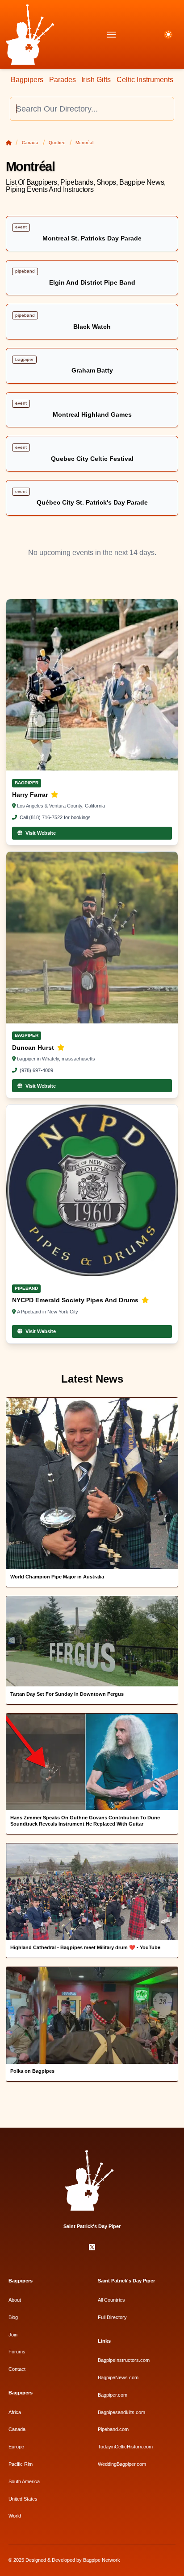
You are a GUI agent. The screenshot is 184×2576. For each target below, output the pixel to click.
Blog (13, 2317)
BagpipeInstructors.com (124, 2360)
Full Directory (112, 2317)
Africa (15, 2412)
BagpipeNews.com (118, 2377)
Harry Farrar (31, 795)
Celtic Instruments (145, 80)
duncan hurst (34, 1048)
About (15, 2300)
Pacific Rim (21, 2464)
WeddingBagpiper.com (122, 2464)
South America (24, 2481)
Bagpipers (27, 80)
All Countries (111, 2300)
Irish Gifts (96, 80)
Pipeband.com (113, 2429)
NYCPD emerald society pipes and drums (76, 1300)
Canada (30, 143)
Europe (16, 2447)
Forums (17, 2352)
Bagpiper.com (113, 2395)
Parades (63, 80)
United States (23, 2499)
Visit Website (41, 833)
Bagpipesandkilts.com (121, 2412)
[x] (92, 2248)
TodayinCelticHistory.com (125, 2447)
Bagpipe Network (102, 2560)
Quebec (57, 143)
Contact (17, 2369)
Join (13, 2335)
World (15, 2516)
